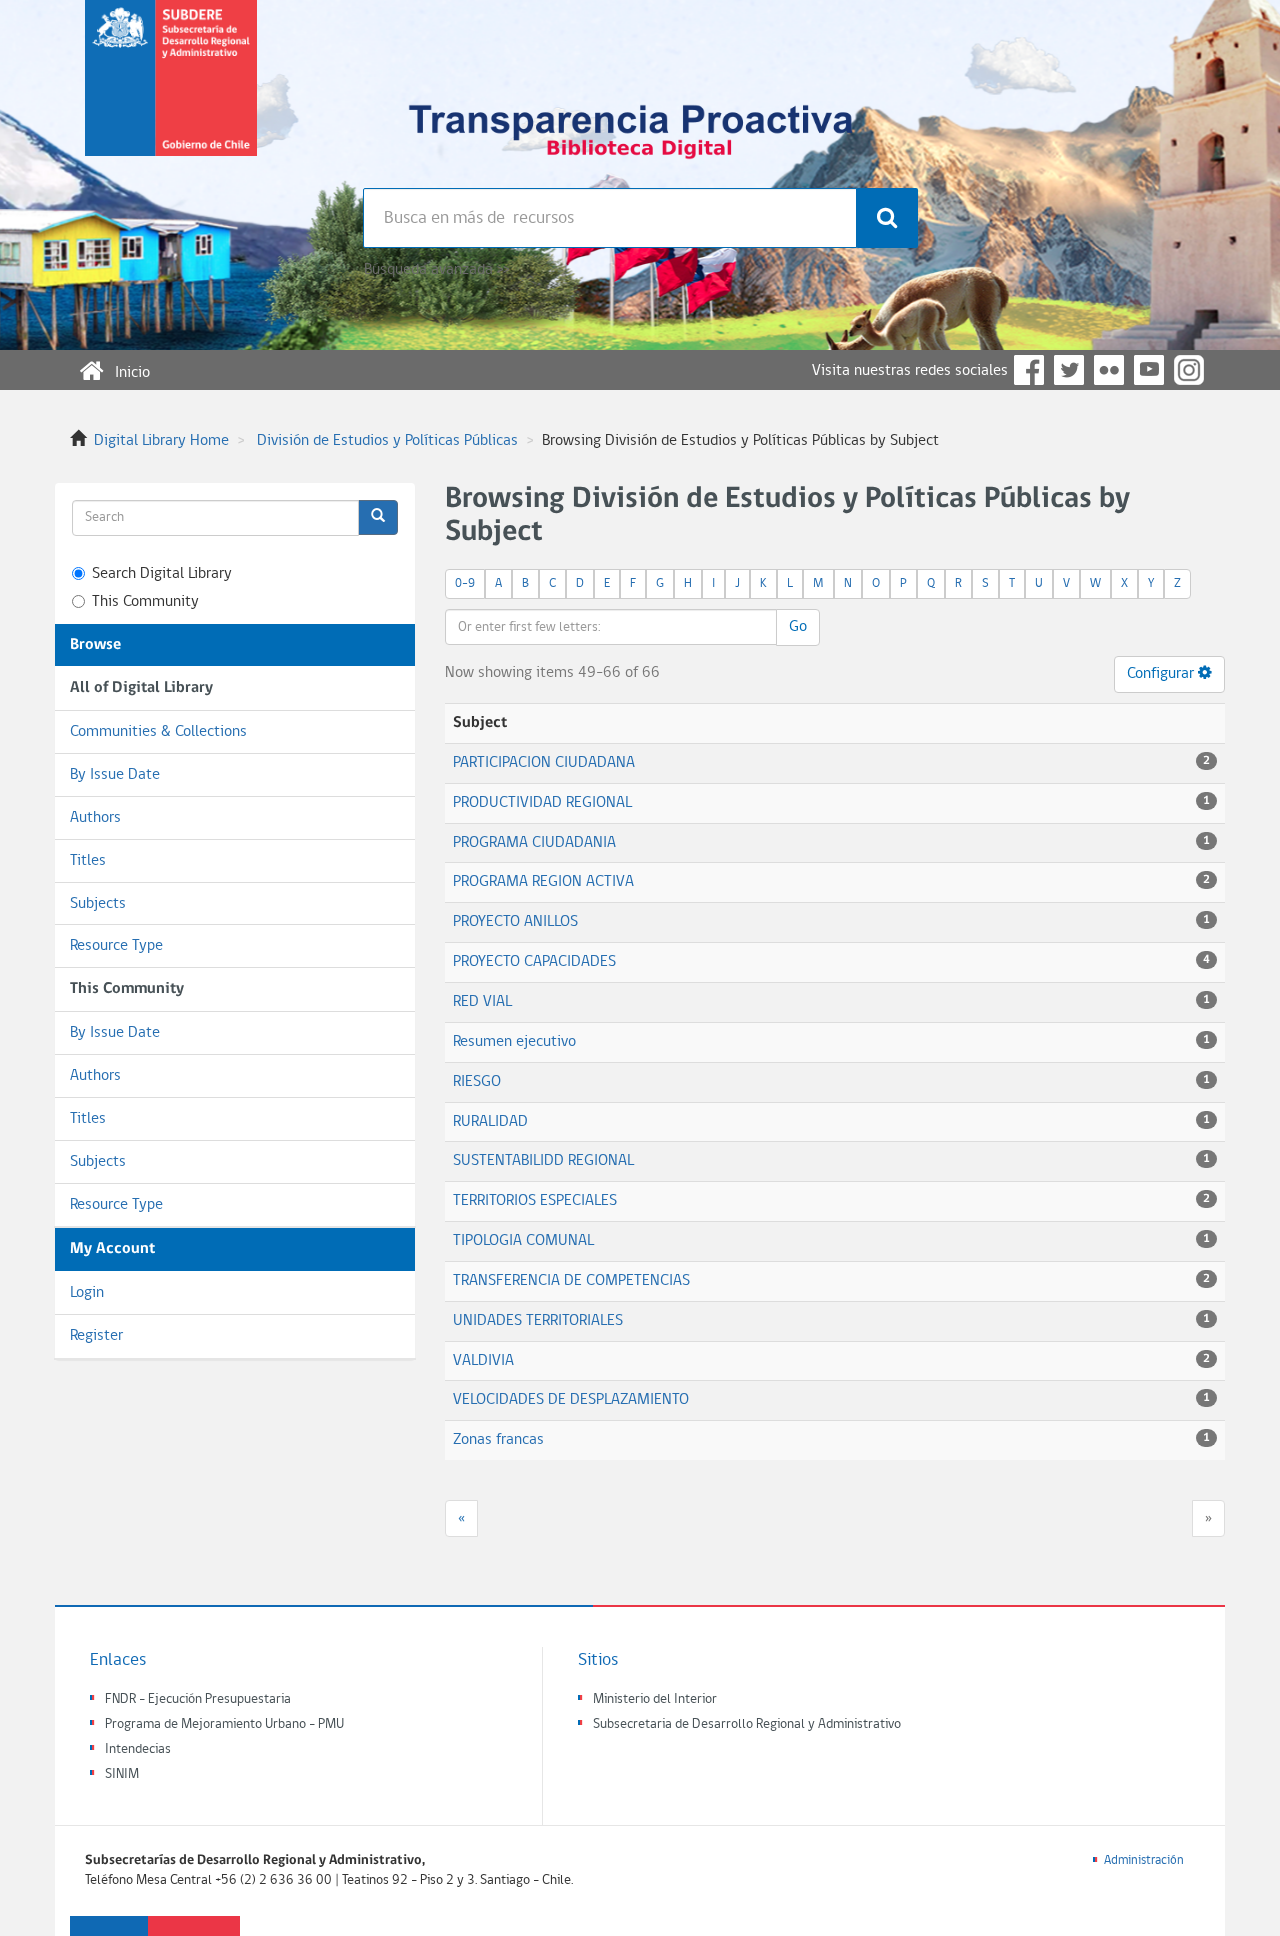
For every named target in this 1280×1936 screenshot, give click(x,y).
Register (96, 1336)
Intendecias (138, 1749)
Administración (1144, 1860)
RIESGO (477, 1082)
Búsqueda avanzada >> (436, 270)
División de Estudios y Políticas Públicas (387, 441)
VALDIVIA (483, 1361)
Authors (95, 818)
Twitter (1069, 370)
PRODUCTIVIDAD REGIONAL (542, 803)
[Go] (378, 517)
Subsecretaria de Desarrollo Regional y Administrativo (747, 1724)
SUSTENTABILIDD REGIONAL (543, 1161)
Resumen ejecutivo (514, 1042)
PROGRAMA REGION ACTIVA (543, 882)
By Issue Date (115, 775)
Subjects (98, 904)
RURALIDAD (490, 1122)
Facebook (1029, 370)
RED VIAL (482, 1002)
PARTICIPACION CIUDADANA (544, 763)
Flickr (1109, 370)
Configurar (1162, 674)
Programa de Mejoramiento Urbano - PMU (224, 1724)
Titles (88, 861)
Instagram (1189, 370)
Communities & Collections (158, 732)
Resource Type (116, 946)
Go (798, 627)
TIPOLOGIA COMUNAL (523, 1241)
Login (87, 1293)
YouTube (1149, 370)
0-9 (465, 583)
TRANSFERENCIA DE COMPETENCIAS (571, 1281)
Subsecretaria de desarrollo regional (171, 94)
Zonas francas (498, 1440)
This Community (145, 602)
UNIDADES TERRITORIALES (538, 1321)
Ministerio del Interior (655, 1699)
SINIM (122, 1774)
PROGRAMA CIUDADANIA (534, 843)
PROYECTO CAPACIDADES (534, 962)
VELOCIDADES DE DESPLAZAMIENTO (571, 1400)
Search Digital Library (162, 574)
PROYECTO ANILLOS (515, 922)
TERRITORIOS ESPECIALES (535, 1201)
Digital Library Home (161, 441)
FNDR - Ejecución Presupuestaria (198, 1699)
